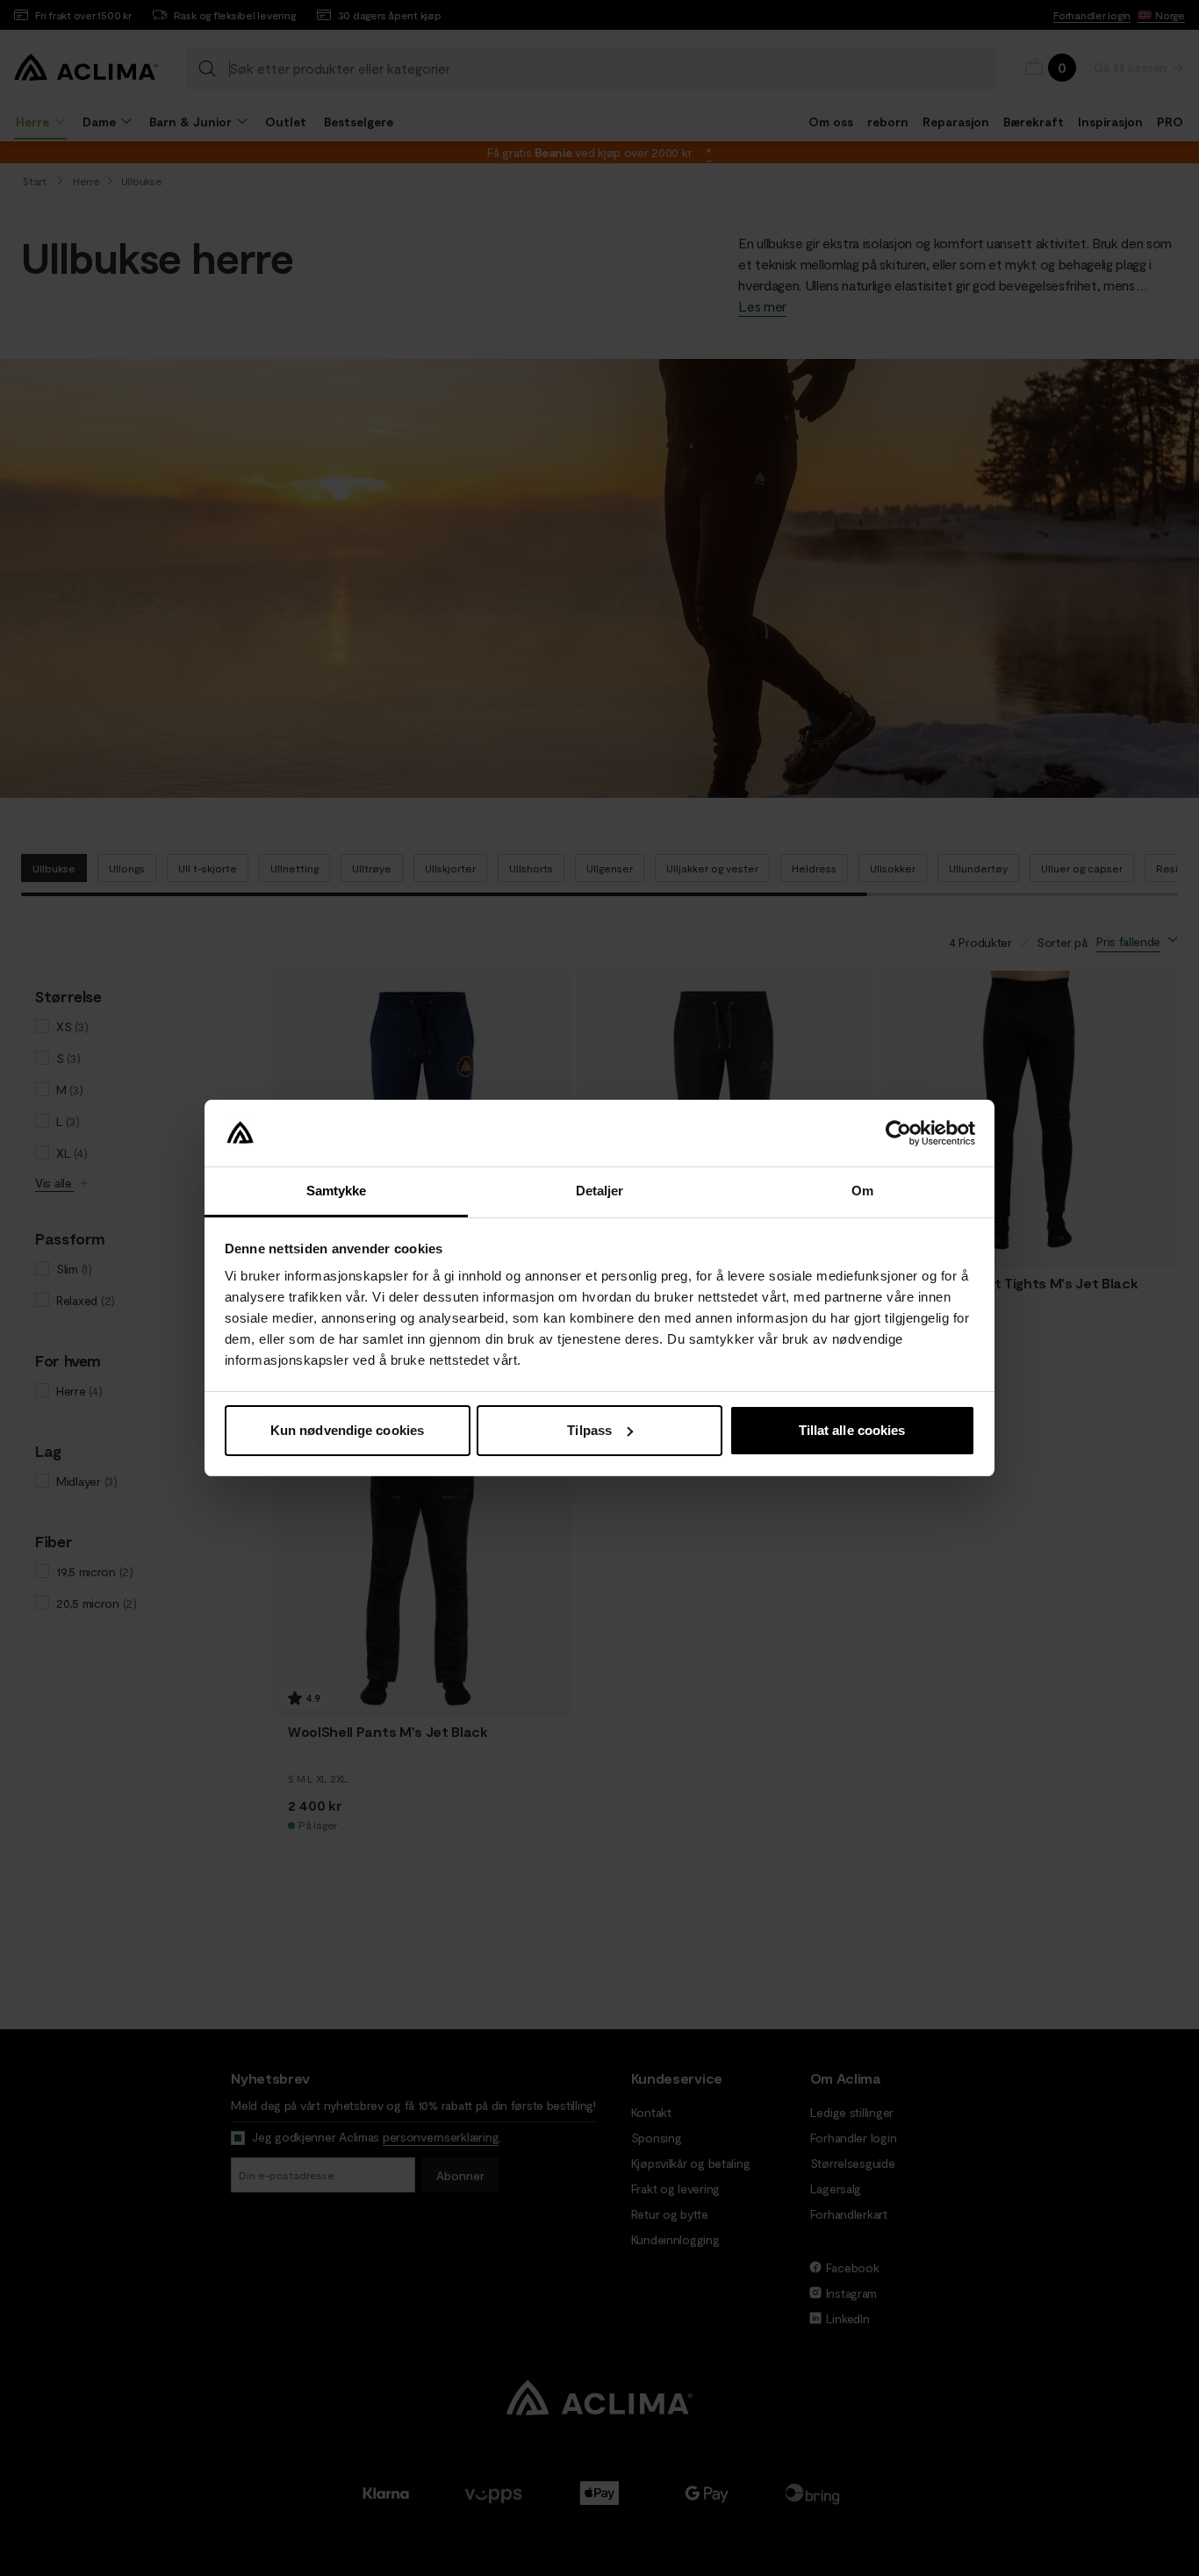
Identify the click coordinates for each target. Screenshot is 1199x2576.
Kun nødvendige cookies (347, 1430)
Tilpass (589, 1430)
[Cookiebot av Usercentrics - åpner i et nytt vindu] (898, 1133)
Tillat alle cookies (852, 1430)
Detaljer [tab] (600, 1191)
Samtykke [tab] (337, 1191)
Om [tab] (862, 1191)
